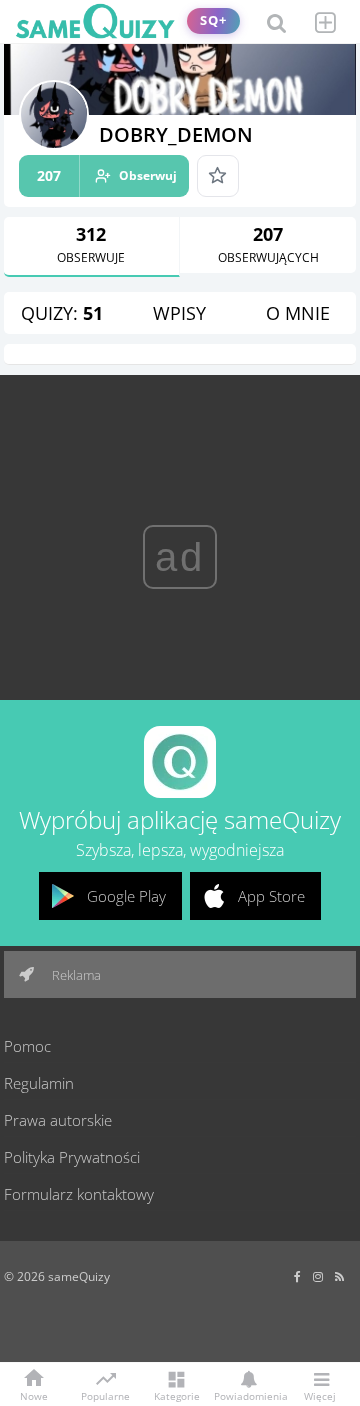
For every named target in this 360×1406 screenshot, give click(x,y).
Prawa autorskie (58, 1120)
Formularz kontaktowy (79, 1194)
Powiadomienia (248, 1395)
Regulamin (39, 1083)
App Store (271, 896)
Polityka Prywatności (72, 1157)
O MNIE (298, 313)
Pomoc (27, 1046)
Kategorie (177, 1395)
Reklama (75, 975)
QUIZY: (62, 313)
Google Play (126, 896)
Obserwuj (107, 175)
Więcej (320, 1395)
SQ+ (213, 20)
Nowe (34, 1395)
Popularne (105, 1395)
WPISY (179, 313)
